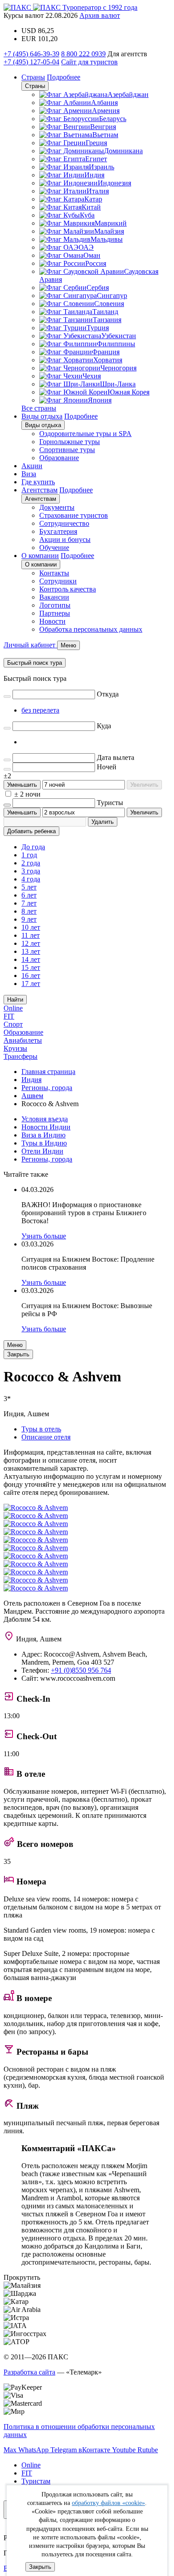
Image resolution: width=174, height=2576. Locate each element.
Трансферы (21, 1056)
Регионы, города (47, 1159)
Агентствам (39, 490)
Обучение (54, 548)
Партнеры (55, 613)
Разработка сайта (29, 2372)
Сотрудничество (64, 523)
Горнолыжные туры (70, 442)
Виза (29, 474)
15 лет (31, 967)
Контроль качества (68, 589)
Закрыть (40, 2567)
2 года (31, 863)
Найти (15, 1000)
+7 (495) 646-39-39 (31, 54)
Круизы (15, 1048)
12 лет (31, 943)
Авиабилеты (23, 1040)
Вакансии (54, 597)
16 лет (31, 975)
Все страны (39, 408)
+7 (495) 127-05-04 (31, 62)
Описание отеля (46, 1437)
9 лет (29, 919)
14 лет (31, 959)
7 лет (29, 903)
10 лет (31, 927)
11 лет (31, 935)
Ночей (107, 767)
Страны (33, 77)
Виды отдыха (42, 416)
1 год (29, 855)
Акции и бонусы (65, 539)
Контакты (54, 573)
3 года (31, 871)
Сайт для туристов (89, 62)
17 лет (31, 984)
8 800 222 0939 (83, 54)
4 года (31, 879)
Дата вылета (116, 757)
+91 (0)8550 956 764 (81, 1670)
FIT (9, 1016)
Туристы (110, 803)
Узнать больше (44, 1236)
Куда (104, 726)
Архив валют (100, 15)
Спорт (13, 1024)
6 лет (29, 895)
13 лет (31, 951)
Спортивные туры (67, 450)
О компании (40, 556)
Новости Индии (46, 1127)
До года (33, 847)
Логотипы (55, 605)
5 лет (29, 887)
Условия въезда (45, 1119)
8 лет (29, 911)
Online (13, 1008)
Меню (15, 1345)
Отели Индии (42, 1151)
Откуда (108, 694)
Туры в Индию (44, 1143)
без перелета (40, 710)
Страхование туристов (74, 515)
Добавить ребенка (31, 831)
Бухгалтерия (58, 531)
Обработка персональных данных (91, 629)
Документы (57, 507)
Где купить (38, 482)
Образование (59, 458)
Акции (32, 466)
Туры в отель (41, 1429)
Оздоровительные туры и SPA (85, 434)
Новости (52, 621)
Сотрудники (58, 581)
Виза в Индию (43, 1135)
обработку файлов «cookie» (108, 2503)
